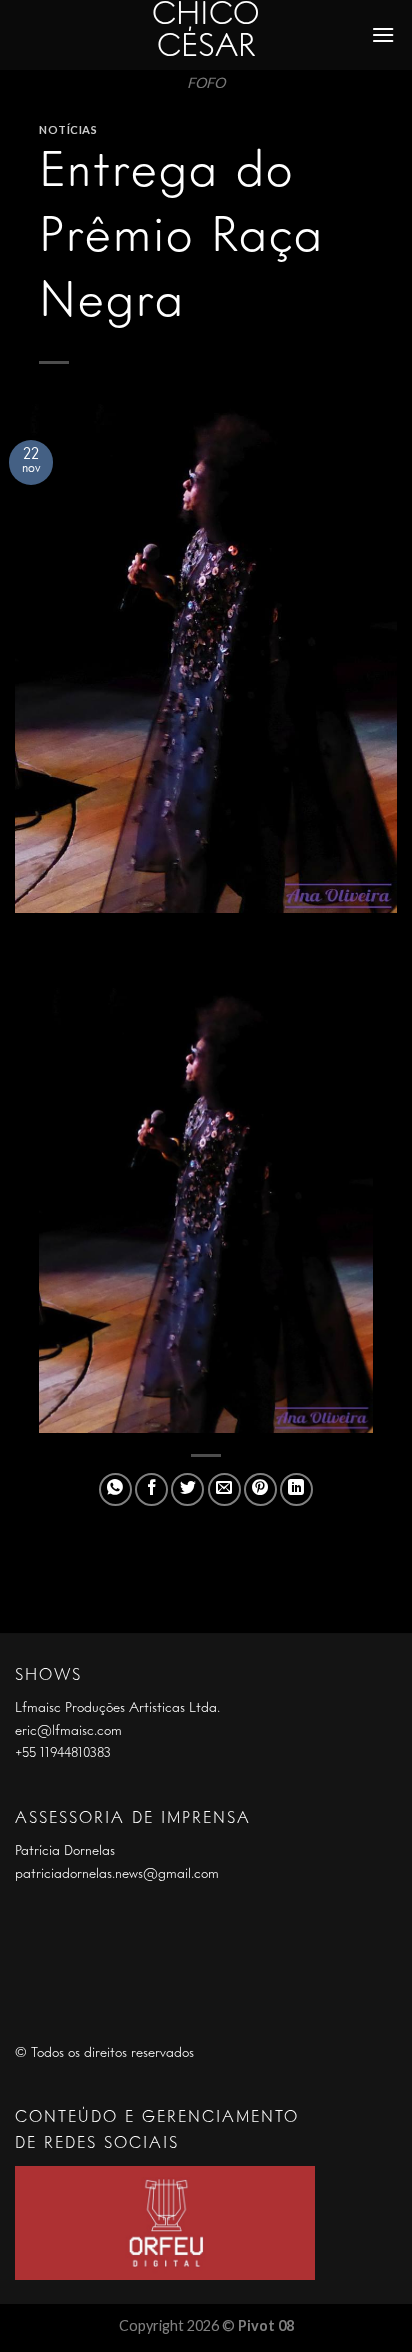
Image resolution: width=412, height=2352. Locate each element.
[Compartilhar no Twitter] (187, 1489)
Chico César (206, 32)
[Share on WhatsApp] (115, 1489)
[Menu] (384, 34)
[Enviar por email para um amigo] (224, 1489)
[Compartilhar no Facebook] (151, 1489)
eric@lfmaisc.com (68, 1731)
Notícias (68, 129)
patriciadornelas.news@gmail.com (117, 1874)
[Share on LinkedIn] (296, 1489)
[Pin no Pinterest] (260, 1489)
